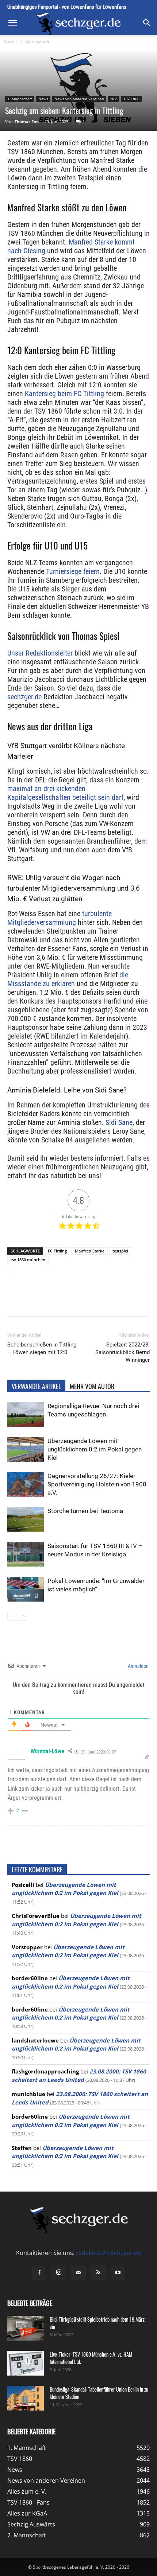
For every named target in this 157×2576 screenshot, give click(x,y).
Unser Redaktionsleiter (40, 653)
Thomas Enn (27, 122)
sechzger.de (24, 697)
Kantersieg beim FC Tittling (64, 394)
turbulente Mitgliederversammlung (60, 918)
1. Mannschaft (35, 42)
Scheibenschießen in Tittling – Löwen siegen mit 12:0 (42, 1348)
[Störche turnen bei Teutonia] (26, 1519)
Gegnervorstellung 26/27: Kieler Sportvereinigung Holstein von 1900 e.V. (97, 1484)
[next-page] (24, 1616)
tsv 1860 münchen (28, 1260)
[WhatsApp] (71, 1301)
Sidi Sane (119, 1122)
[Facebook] (38, 1301)
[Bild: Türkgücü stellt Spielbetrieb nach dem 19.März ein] (26, 2328)
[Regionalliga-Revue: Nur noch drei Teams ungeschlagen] (26, 1414)
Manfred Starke (90, 1251)
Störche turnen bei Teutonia (85, 1511)
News (43, 99)
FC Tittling (57, 1251)
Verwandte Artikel (36, 1386)
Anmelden (138, 1666)
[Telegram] (105, 1301)
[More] (122, 1301)
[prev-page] (12, 1616)
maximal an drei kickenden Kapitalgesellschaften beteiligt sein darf (65, 793)
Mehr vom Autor (92, 1386)
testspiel (120, 1251)
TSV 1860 (131, 99)
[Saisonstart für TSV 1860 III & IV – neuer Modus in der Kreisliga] (26, 1554)
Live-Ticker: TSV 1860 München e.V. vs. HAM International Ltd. (91, 2358)
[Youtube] (118, 2273)
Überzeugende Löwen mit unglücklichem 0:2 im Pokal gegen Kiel (95, 1449)
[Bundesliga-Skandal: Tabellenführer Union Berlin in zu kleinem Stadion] (26, 2398)
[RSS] (98, 2273)
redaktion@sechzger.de (108, 2253)
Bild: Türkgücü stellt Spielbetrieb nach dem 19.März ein (97, 2323)
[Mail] (78, 2273)
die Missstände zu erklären (68, 979)
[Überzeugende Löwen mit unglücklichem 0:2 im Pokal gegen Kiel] (26, 1449)
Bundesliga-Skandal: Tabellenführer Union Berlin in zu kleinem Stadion (99, 2393)
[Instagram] (59, 2273)
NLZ (114, 99)
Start (9, 42)
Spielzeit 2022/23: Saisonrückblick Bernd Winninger (122, 1352)
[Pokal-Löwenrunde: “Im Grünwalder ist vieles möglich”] (26, 1589)
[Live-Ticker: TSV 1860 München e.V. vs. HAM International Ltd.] (26, 2363)
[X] (54, 1301)
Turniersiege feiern (73, 571)
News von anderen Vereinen (79, 99)
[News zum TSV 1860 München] (78, 24)
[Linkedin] (88, 1301)
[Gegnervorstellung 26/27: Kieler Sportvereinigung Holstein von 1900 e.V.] (26, 1484)
